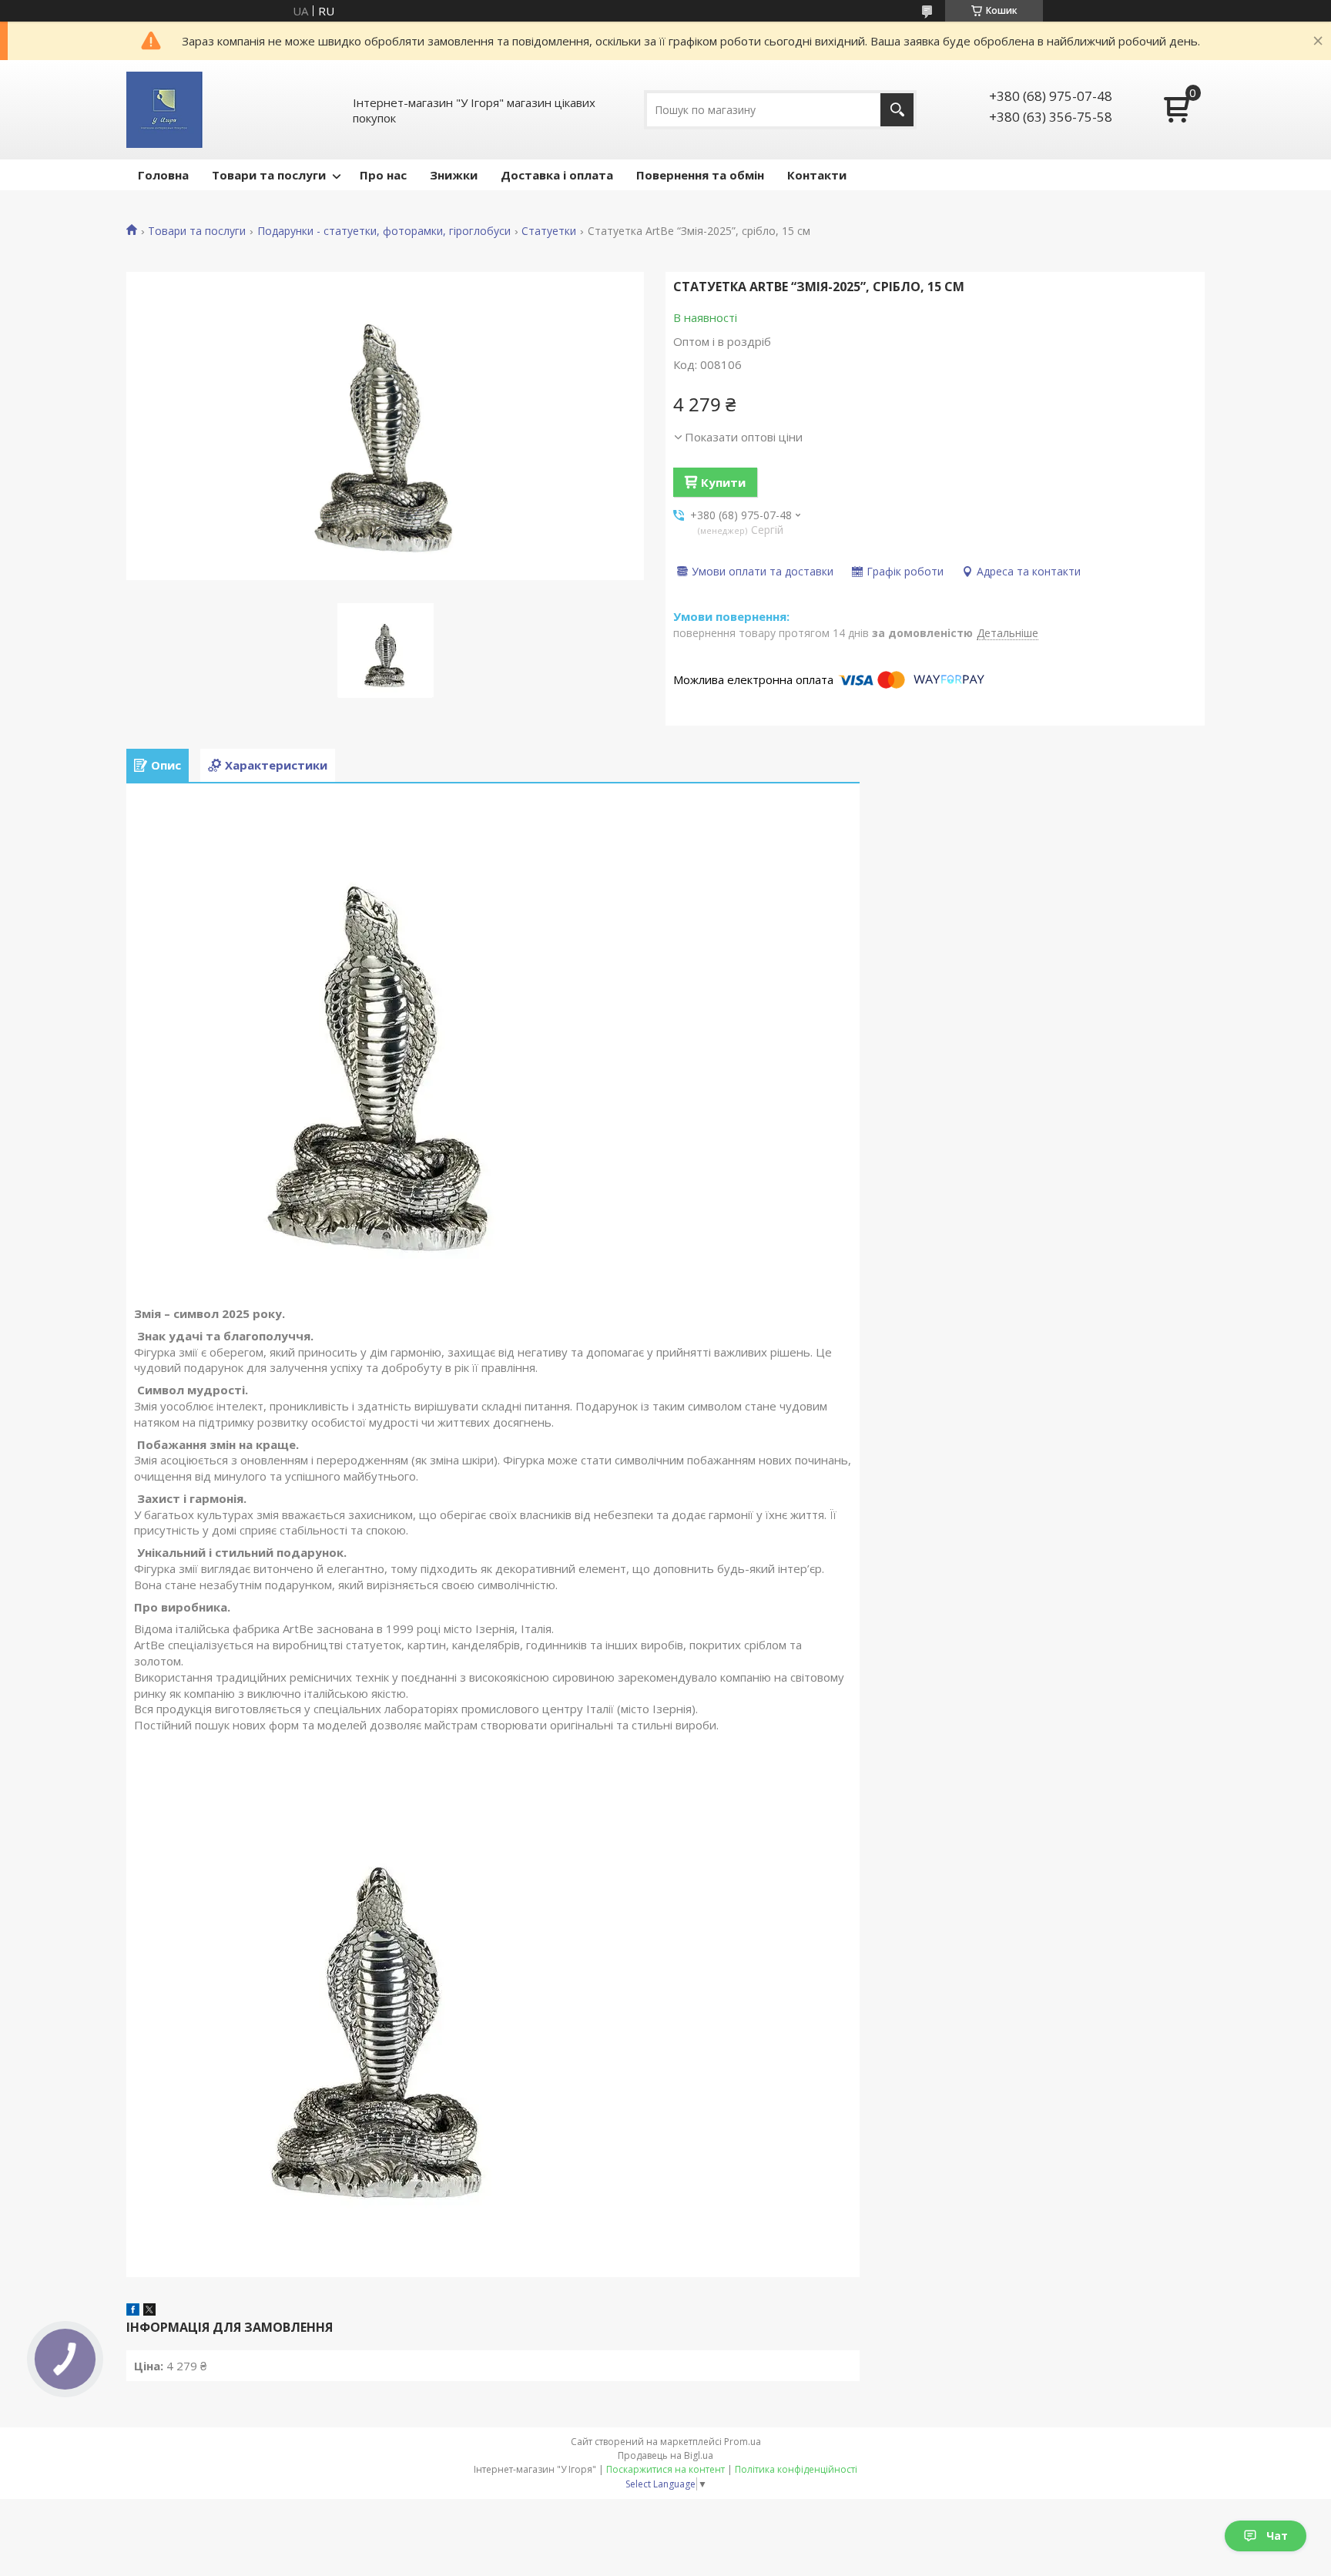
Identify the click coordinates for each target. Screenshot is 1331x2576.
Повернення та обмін (700, 175)
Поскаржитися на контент (665, 2469)
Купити (723, 482)
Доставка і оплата (557, 175)
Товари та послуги (269, 175)
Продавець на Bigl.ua (665, 2455)
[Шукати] (897, 110)
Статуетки (549, 231)
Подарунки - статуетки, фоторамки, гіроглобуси (384, 231)
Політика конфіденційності (796, 2469)
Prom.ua (743, 2442)
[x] (149, 2311)
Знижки (454, 175)
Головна (163, 175)
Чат (1277, 2536)
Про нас (383, 175)
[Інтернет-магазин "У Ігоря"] (164, 110)
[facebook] (133, 2311)
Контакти (817, 175)
